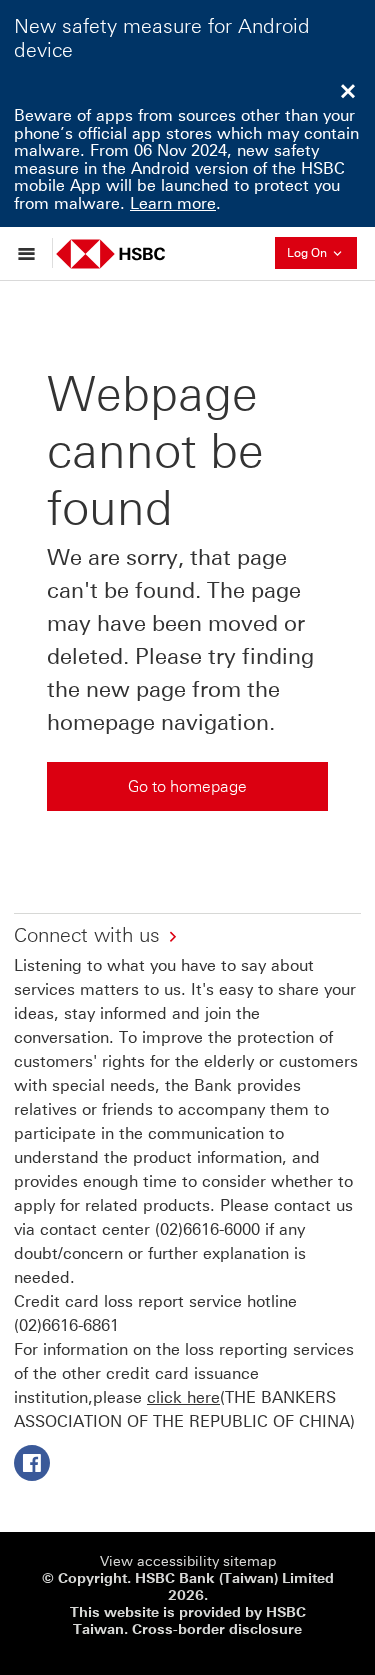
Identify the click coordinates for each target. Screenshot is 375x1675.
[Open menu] (31, 253)
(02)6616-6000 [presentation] (207, 1229)
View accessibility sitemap (188, 1561)
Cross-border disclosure (217, 1629)
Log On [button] (322, 251)
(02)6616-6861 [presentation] (66, 1325)
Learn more (173, 203)
